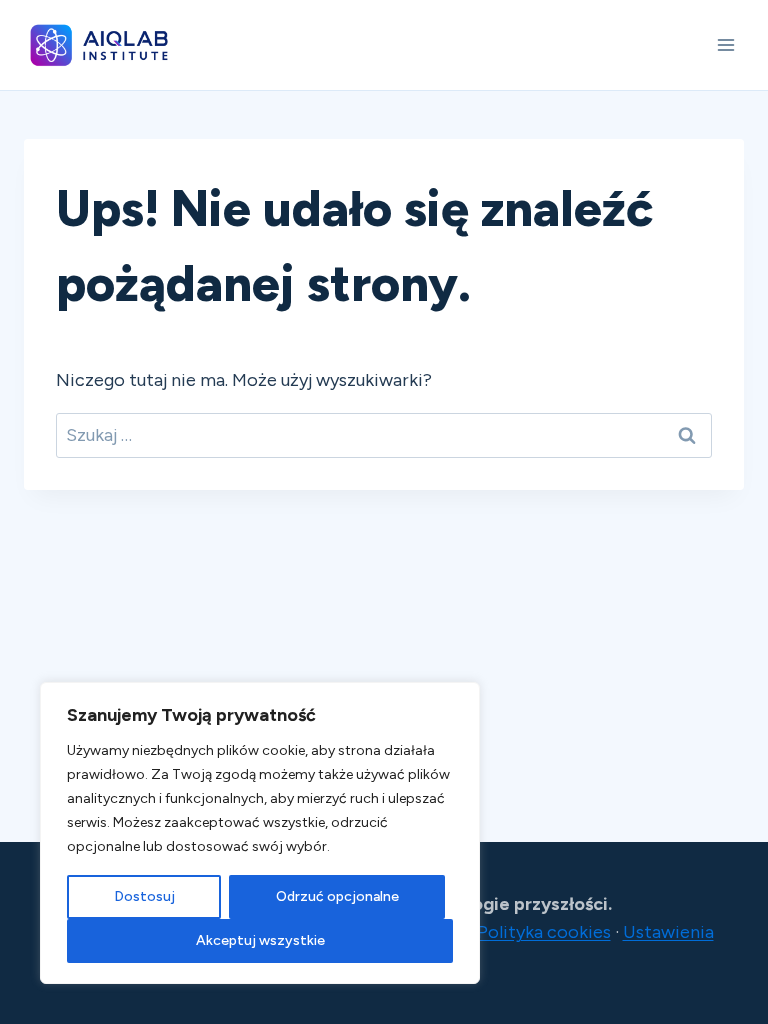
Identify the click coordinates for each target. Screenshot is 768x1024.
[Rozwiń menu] (725, 44)
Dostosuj (144, 896)
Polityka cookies (544, 932)
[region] (260, 833)
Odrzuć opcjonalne (337, 896)
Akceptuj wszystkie (260, 940)
